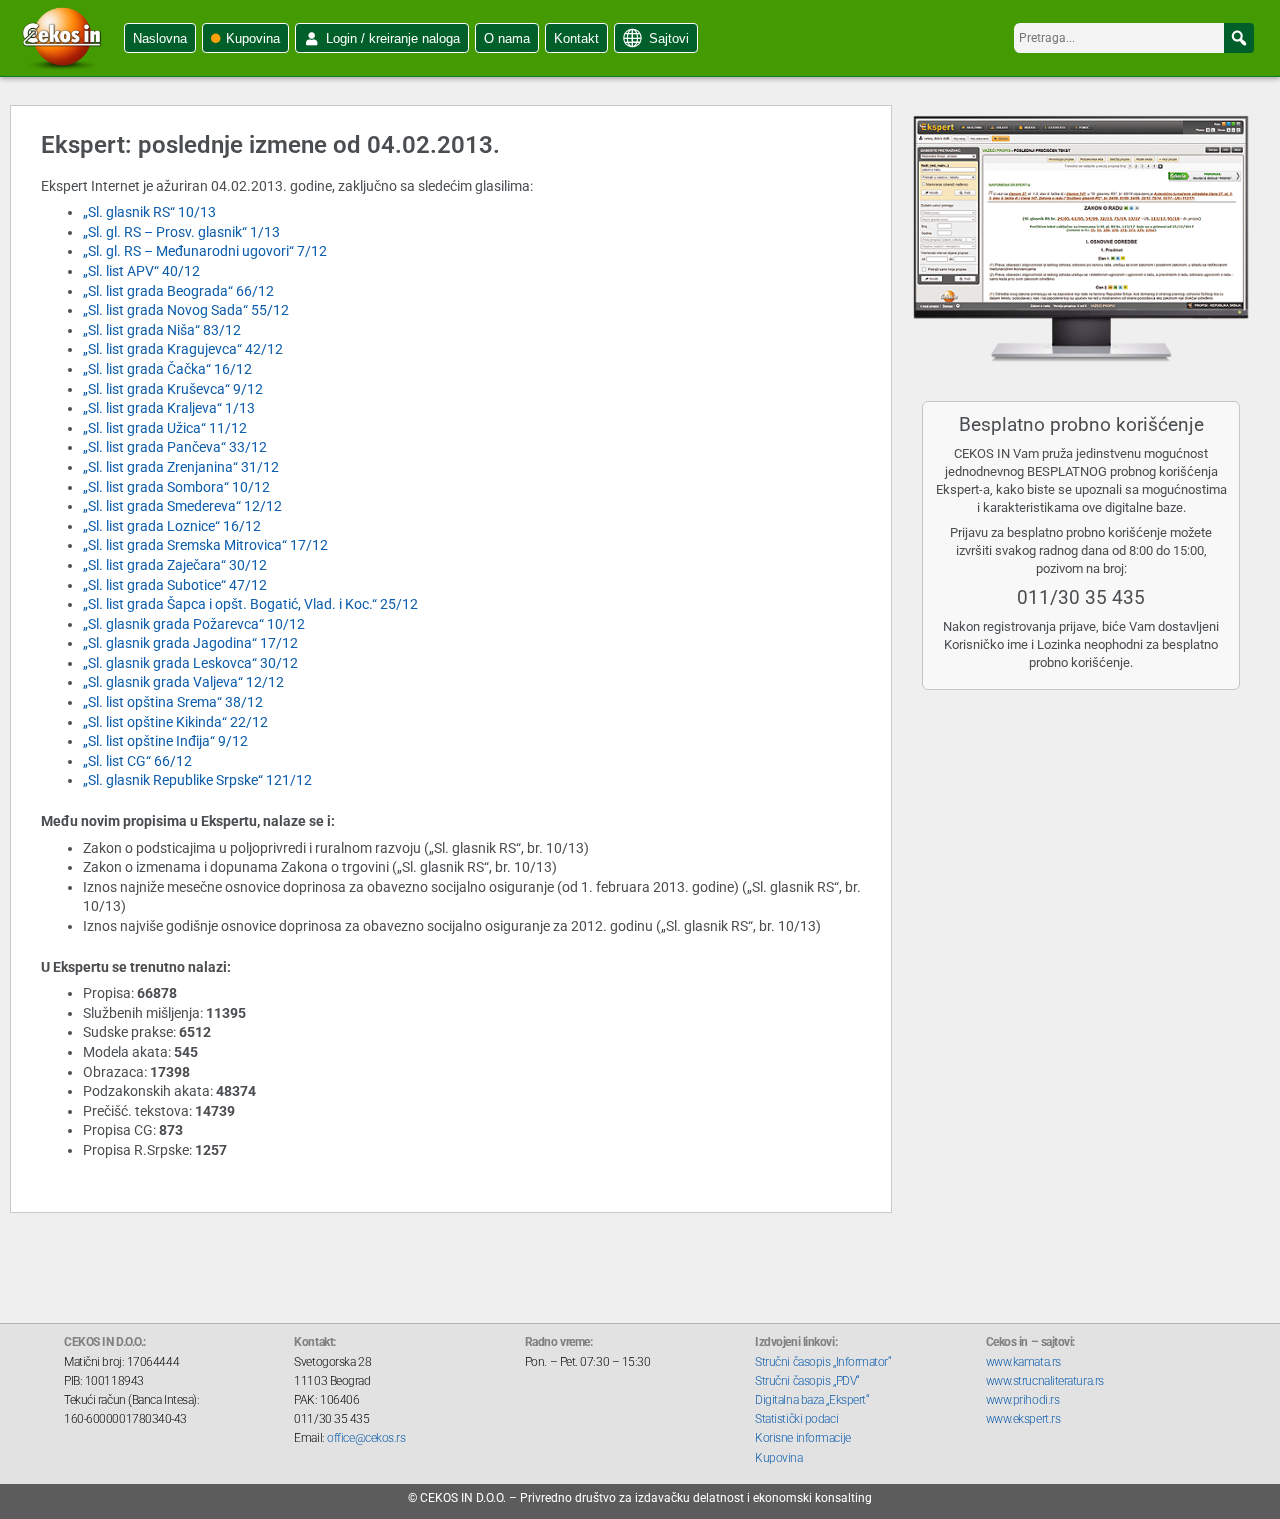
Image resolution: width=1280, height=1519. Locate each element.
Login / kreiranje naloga (393, 38)
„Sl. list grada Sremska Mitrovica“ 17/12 (205, 545)
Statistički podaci (796, 1419)
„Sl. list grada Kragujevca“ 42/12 (183, 349)
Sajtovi (669, 38)
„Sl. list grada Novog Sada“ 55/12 (186, 310)
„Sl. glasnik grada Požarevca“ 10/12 (194, 624)
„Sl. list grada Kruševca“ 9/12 (173, 389)
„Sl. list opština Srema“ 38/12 (173, 702)
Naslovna (160, 38)
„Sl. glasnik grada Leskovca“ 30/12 (190, 663)
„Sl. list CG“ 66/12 (137, 761)
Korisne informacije (802, 1438)
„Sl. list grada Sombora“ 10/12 (176, 487)
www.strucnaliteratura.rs (1045, 1381)
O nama (507, 38)
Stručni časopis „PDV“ (807, 1381)
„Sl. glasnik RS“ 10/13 (149, 212)
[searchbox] (1134, 38)
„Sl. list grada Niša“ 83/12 (162, 330)
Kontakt (576, 38)
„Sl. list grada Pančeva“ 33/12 (175, 447)
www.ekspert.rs (1023, 1419)
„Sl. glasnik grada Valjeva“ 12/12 (183, 682)
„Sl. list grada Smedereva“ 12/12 (182, 506)
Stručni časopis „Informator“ (823, 1362)
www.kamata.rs (1023, 1362)
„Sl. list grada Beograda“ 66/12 (178, 291)
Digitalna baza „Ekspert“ (812, 1400)
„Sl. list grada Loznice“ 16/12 (172, 526)
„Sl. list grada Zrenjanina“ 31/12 (181, 467)
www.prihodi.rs (1023, 1400)
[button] (1239, 38)
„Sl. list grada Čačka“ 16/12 (167, 369)
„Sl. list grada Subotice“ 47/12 (175, 585)
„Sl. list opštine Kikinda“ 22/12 (175, 722)
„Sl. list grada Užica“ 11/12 (165, 428)
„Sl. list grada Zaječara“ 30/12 (175, 565)
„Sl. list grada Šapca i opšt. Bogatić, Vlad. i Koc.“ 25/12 (250, 604)
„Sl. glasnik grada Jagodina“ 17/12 (190, 643)
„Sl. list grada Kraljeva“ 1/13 (169, 408)
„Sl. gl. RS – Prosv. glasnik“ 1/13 (181, 232)
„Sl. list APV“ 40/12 (141, 271)
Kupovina (253, 38)
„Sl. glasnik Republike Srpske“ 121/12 (197, 780)
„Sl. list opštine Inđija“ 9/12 (165, 741)
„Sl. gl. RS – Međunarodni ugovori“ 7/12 (205, 251)
